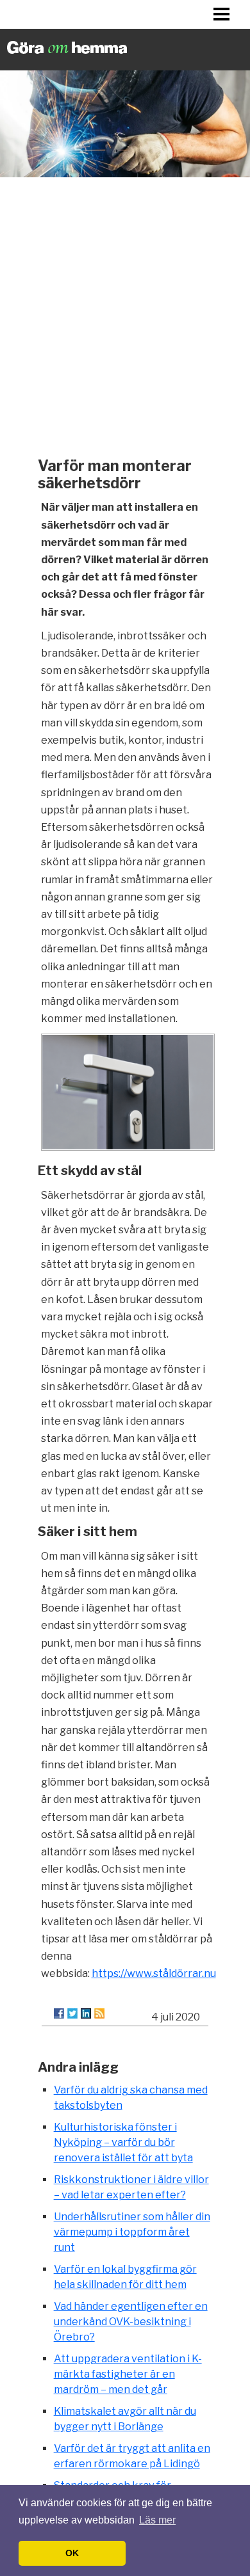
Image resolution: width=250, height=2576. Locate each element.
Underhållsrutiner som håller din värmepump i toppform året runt (132, 2232)
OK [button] (72, 2553)
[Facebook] (59, 2013)
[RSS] (99, 2013)
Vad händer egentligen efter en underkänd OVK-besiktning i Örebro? (131, 2322)
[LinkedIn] (86, 2013)
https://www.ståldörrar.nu (154, 1973)
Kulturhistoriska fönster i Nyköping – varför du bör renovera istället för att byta (123, 2142)
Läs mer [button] (157, 2520)
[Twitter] (72, 2013)
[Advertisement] (125, 314)
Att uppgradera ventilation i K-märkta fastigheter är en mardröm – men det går (128, 2374)
